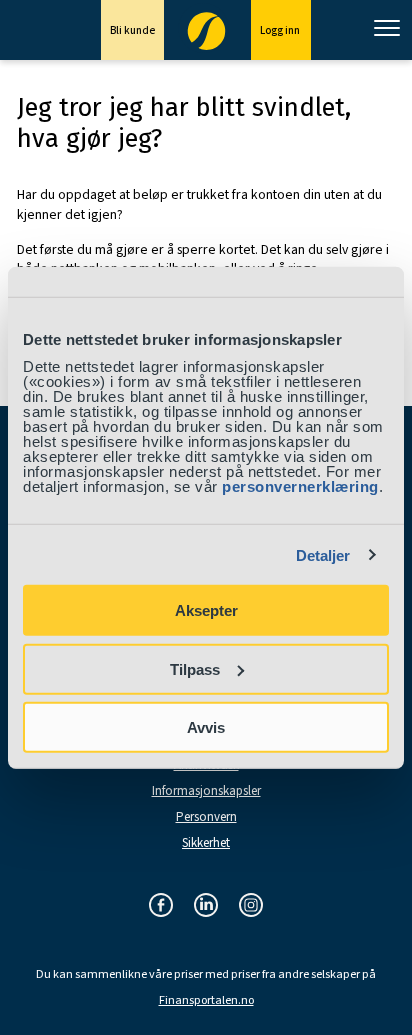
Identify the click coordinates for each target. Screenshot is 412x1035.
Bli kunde (132, 30)
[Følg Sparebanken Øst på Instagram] (251, 906)
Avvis (206, 727)
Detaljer (323, 554)
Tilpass (195, 668)
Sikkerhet (206, 843)
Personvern (206, 817)
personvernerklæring (300, 486)
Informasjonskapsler (206, 791)
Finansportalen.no (206, 1001)
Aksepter (206, 610)
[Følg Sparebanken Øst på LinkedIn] (206, 906)
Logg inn (281, 30)
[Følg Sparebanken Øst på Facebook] (161, 906)
